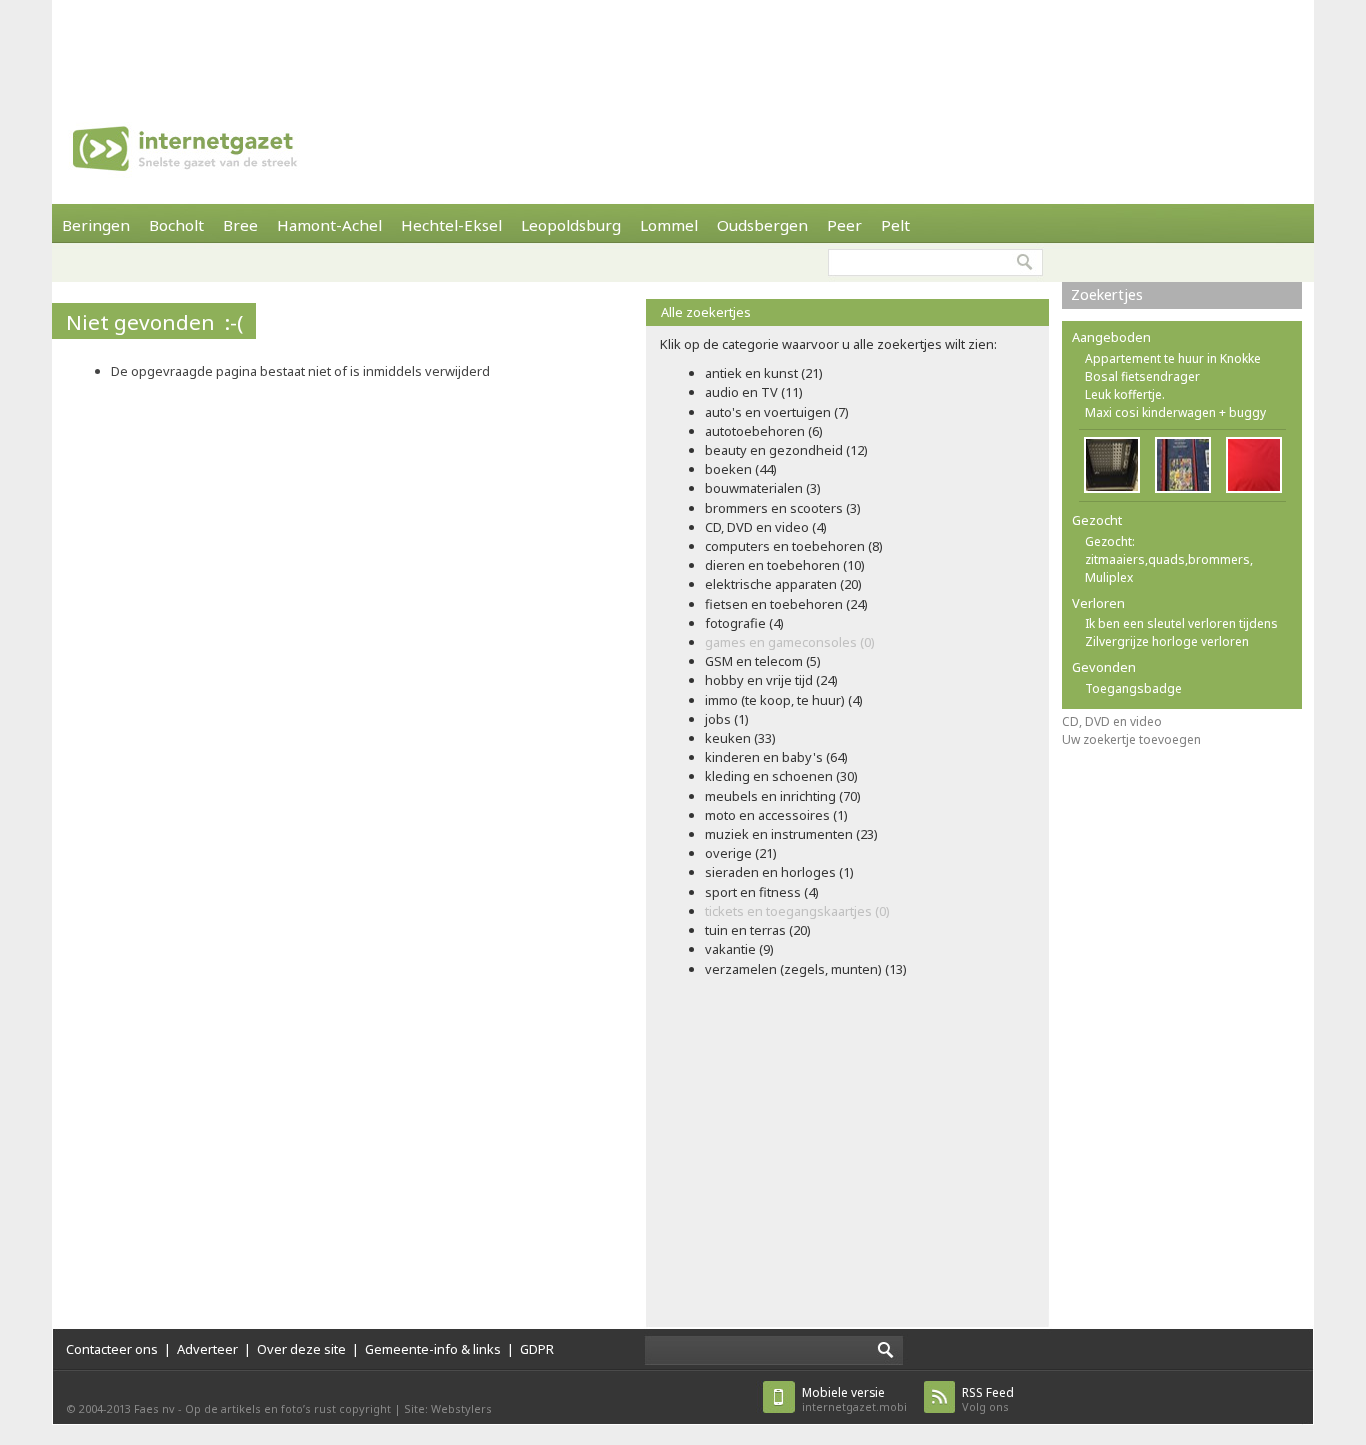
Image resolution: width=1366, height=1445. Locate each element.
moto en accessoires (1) (776, 815)
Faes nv (154, 1408)
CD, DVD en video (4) (766, 527)
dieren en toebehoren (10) (785, 565)
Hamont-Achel (329, 225)
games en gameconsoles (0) (790, 642)
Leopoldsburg (571, 225)
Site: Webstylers (448, 1408)
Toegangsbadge (1133, 688)
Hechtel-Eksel (451, 225)
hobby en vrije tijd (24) (771, 680)
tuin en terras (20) (758, 930)
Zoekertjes (1107, 294)
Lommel (669, 225)
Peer (844, 225)
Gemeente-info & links (433, 1349)
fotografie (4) (744, 623)
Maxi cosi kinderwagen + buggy (1175, 412)
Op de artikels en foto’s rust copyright (288, 1408)
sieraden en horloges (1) (779, 872)
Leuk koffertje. (1125, 394)
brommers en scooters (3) (783, 508)
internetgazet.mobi (854, 1399)
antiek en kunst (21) (764, 373)
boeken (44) (741, 469)
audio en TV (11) (754, 392)
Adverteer (207, 1349)
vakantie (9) (739, 949)
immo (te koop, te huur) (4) (784, 700)
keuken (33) (740, 738)
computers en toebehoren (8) (794, 546)
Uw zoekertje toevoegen (1131, 739)
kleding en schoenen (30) (781, 776)
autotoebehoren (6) (764, 431)
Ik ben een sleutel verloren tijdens (1181, 623)
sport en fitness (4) (762, 892)
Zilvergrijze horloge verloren (1167, 641)
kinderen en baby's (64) (776, 757)
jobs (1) (727, 719)
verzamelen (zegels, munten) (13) (806, 969)
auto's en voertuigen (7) (777, 412)
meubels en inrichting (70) (783, 796)
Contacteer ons (112, 1349)
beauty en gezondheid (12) (786, 450)
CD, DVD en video (1112, 721)
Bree (240, 225)
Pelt (895, 225)
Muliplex (1109, 577)
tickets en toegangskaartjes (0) (797, 911)
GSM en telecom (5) (763, 661)
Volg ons (988, 1399)
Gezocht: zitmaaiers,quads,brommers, (1169, 550)
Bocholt (176, 225)
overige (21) (741, 853)
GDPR (537, 1349)
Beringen (96, 225)
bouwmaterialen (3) (763, 488)
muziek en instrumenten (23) (791, 834)
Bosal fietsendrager (1142, 376)
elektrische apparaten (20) (783, 584)
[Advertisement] (683, 45)
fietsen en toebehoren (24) (786, 604)
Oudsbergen (762, 225)
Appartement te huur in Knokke (1173, 358)
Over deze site (301, 1349)
